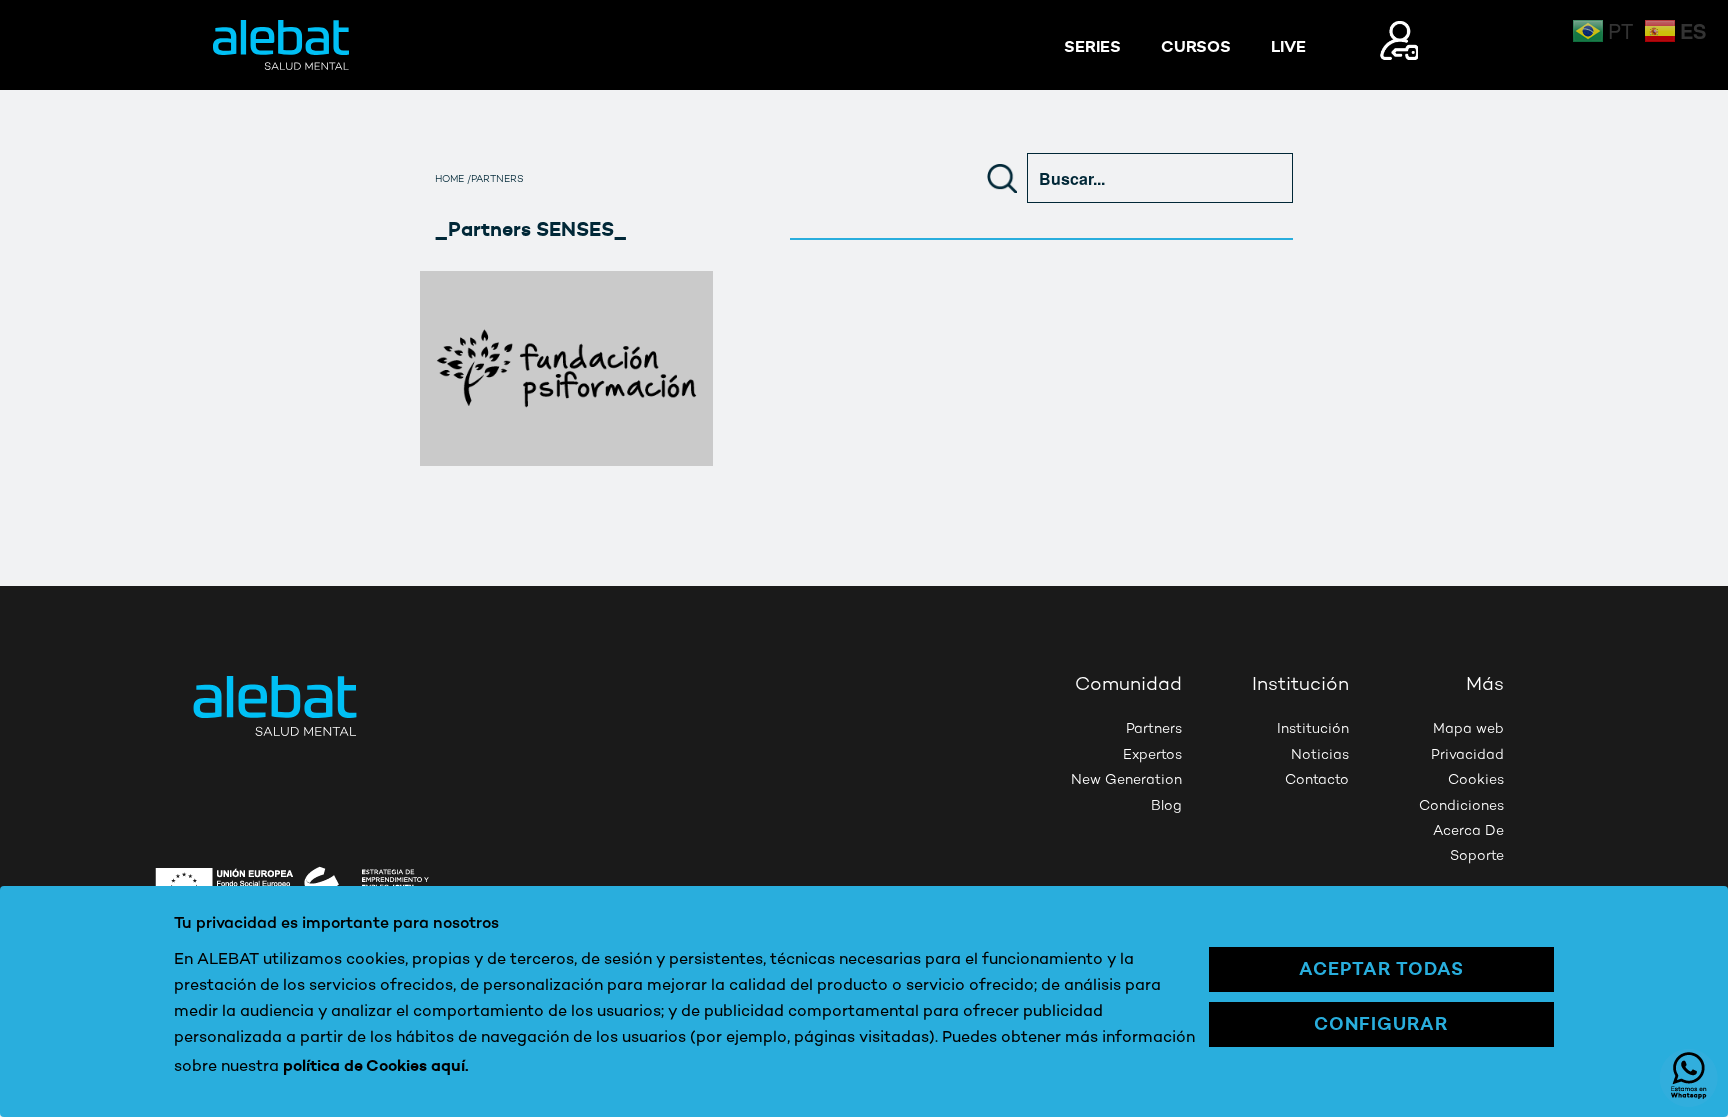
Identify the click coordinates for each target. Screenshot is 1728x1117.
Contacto (1317, 780)
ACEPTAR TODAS (1381, 968)
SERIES (1092, 46)
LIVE (1288, 46)
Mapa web (1468, 729)
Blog (1166, 806)
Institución (1313, 729)
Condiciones (1461, 806)
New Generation (1126, 780)
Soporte (1477, 856)
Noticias (1320, 755)
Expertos (1152, 755)
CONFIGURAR (1381, 1023)
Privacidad (1467, 755)
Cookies (1476, 780)
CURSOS (1196, 46)
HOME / (453, 180)
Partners (1154, 729)
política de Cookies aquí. (376, 1065)
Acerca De (1468, 831)
